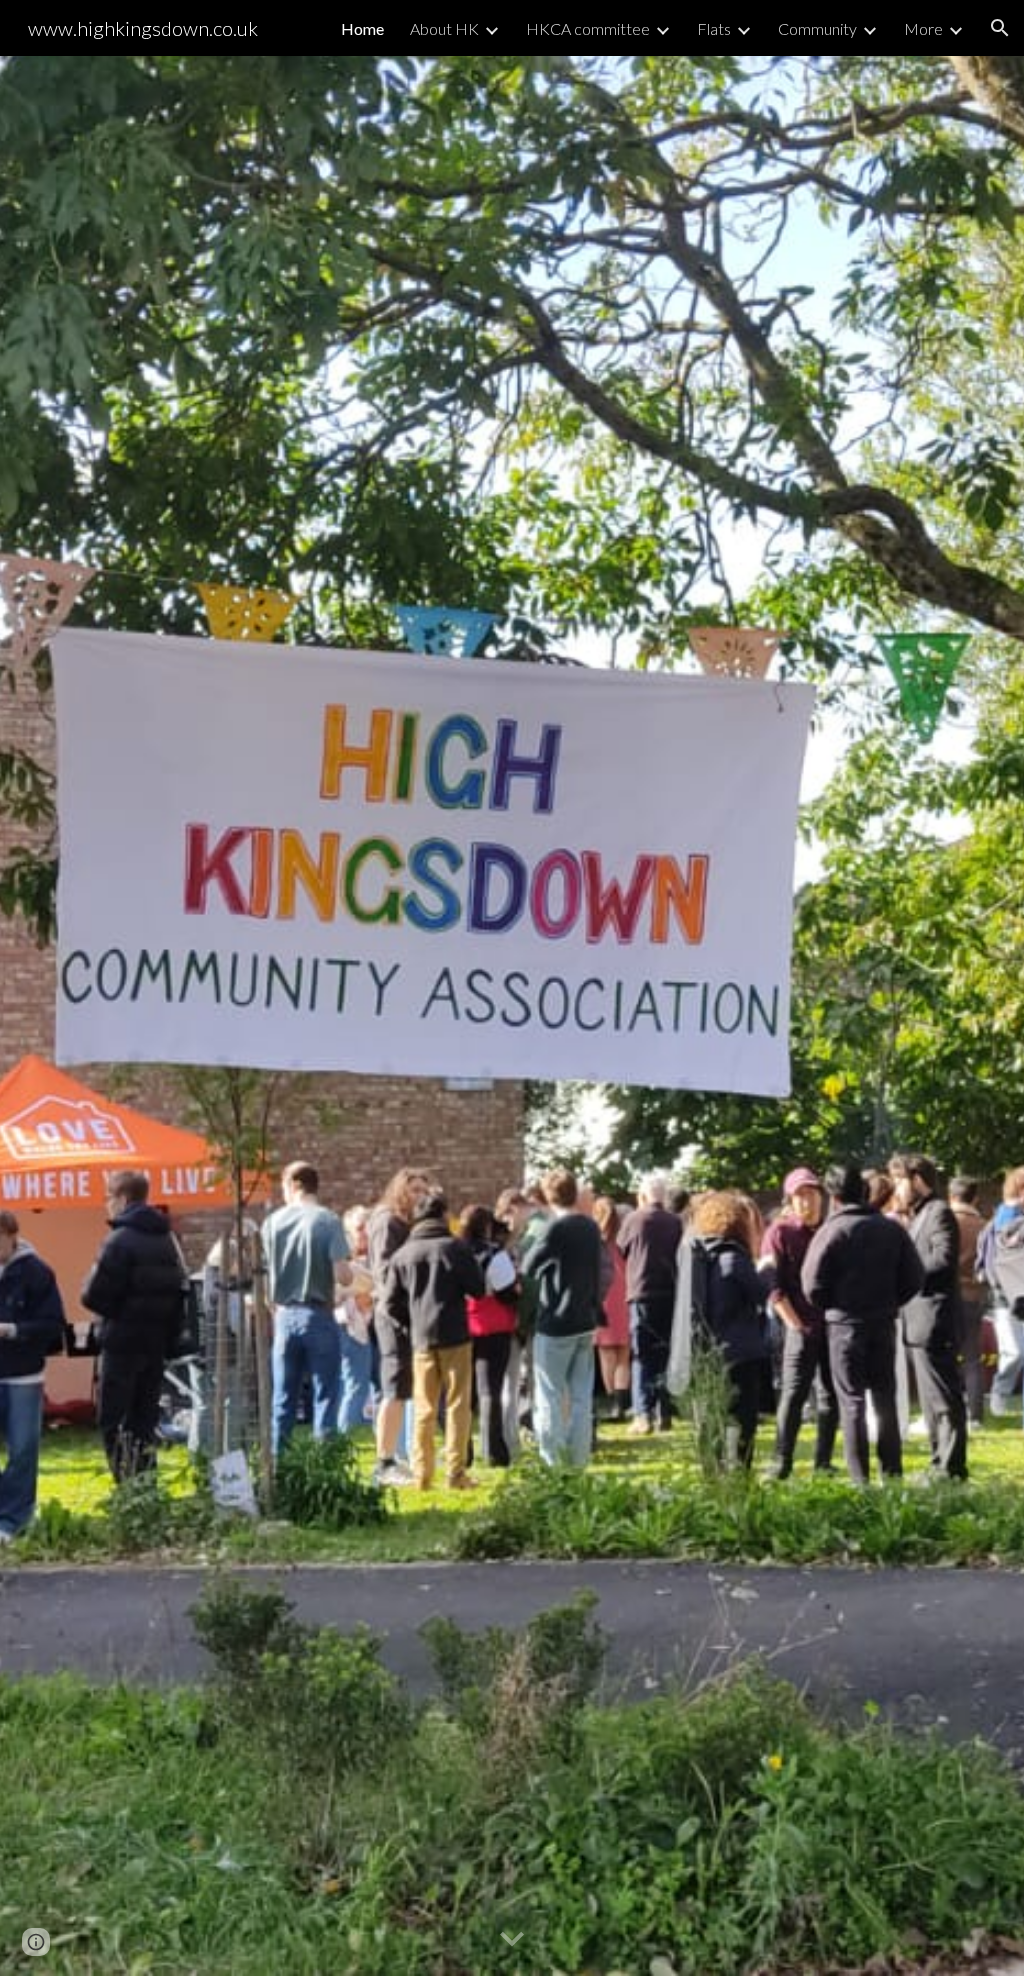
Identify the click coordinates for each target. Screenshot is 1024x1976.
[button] (1000, 28)
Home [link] (362, 28)
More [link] (923, 28)
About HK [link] (444, 28)
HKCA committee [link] (588, 28)
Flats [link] (714, 28)
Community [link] (817, 28)
